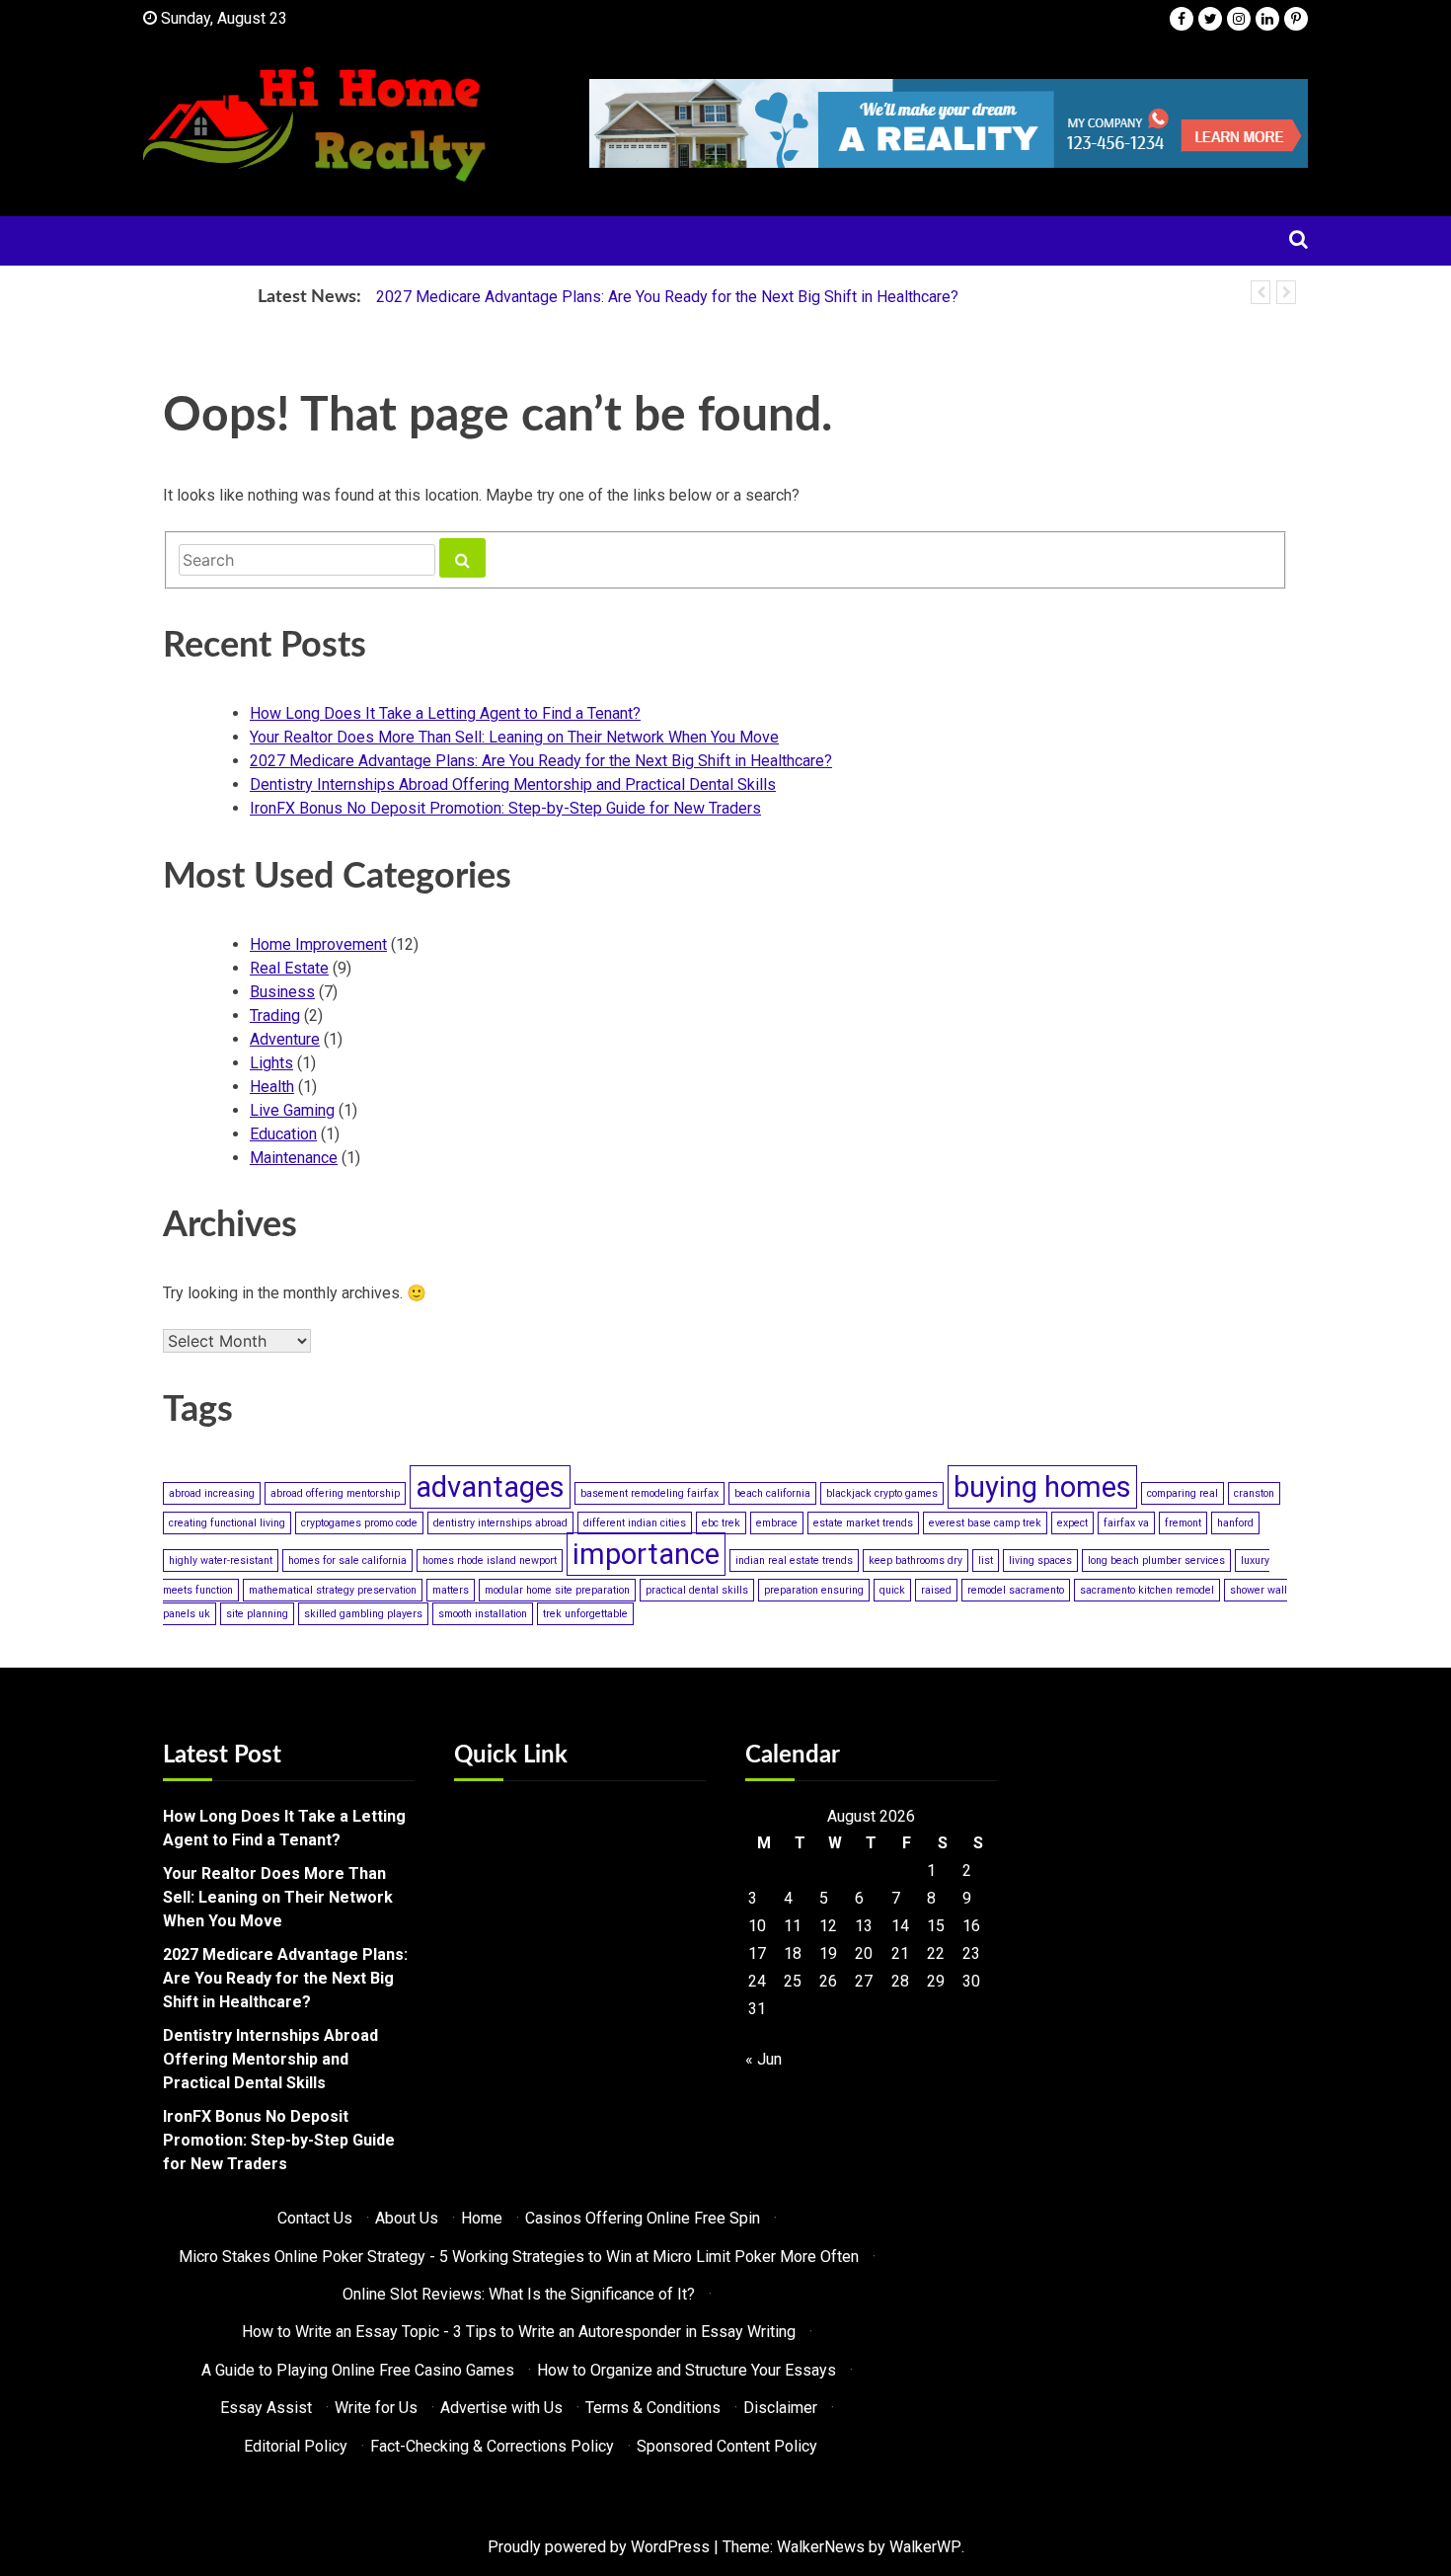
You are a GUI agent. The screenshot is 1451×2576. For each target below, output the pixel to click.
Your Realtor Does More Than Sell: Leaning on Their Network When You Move (514, 737)
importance (646, 1554)
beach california (772, 1493)
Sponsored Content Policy (727, 2446)
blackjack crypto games (882, 1493)
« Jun (764, 2059)
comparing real (1183, 1493)
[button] (1260, 292)
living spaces (1040, 1561)
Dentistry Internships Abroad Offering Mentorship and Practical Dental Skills (513, 784)
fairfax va (1126, 1523)
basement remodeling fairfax (649, 1493)
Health (272, 1087)
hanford (1235, 1523)
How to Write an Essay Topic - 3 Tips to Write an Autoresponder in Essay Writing (519, 2332)
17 (757, 1953)
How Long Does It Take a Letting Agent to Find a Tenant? (445, 713)
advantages (490, 1487)
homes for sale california (347, 1561)
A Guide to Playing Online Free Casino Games (358, 2370)
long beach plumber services (1156, 1561)
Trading (275, 1015)
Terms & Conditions (653, 2408)
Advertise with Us (501, 2408)
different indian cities (635, 1523)
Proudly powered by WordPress (599, 2547)
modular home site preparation (557, 1590)
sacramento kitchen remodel (1147, 1590)
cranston (1254, 1493)
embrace (777, 1523)
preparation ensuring (814, 1590)
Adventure (285, 1039)
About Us (407, 2218)
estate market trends (863, 1523)
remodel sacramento (1016, 1590)
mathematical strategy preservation (333, 1590)
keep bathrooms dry (916, 1561)
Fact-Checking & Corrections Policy (492, 2446)
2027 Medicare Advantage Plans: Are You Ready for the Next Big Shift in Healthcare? (667, 297)
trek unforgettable (585, 1614)
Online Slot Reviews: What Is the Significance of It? (519, 2294)
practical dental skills (697, 1590)
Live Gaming (292, 1110)
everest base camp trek (985, 1523)
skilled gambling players (363, 1614)
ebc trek (721, 1523)
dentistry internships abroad (500, 1523)
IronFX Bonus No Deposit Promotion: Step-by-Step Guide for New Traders (505, 808)
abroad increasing (212, 1493)
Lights (271, 1063)
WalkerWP (925, 2547)
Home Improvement (318, 944)
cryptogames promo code (359, 1523)
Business (282, 992)
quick (892, 1590)
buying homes (1042, 1487)
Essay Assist (266, 2408)
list (986, 1561)
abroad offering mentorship (335, 1493)
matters (451, 1590)
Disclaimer (780, 2408)
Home (482, 2218)
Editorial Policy (296, 2446)
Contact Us (315, 2218)
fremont (1183, 1523)
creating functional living (227, 1523)
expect (1072, 1523)
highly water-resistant (221, 1561)
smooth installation (483, 1614)
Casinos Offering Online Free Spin (643, 2218)
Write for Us (376, 2408)
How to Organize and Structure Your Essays (687, 2370)
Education (283, 1134)
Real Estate (289, 968)
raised (936, 1590)
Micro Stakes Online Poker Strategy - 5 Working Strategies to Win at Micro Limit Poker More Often (519, 2257)
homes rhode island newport (490, 1561)
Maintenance (294, 1158)
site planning (257, 1614)
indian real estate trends (794, 1561)
